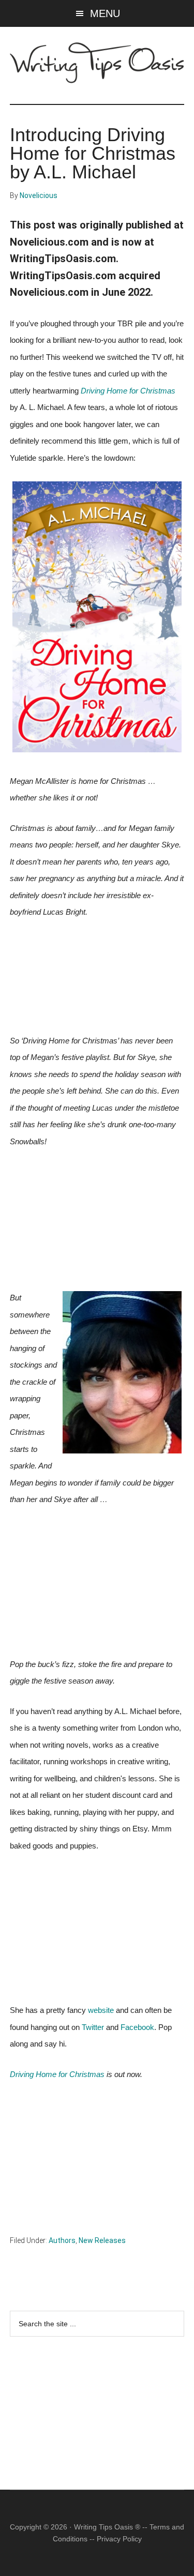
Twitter (93, 2027)
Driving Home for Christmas (128, 391)
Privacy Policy (119, 2539)
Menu (105, 13)
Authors (62, 2240)
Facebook (137, 2027)
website (101, 2010)
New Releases (102, 2240)
